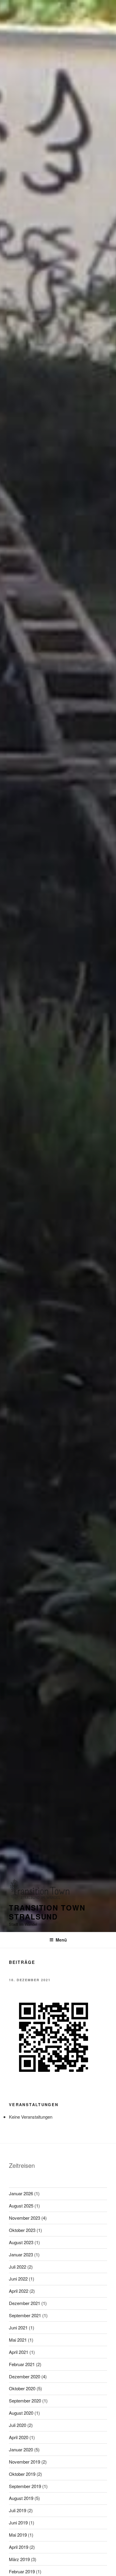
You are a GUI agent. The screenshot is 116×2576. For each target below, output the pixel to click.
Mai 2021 (18, 2340)
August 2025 (21, 2206)
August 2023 (21, 2242)
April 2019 (19, 2547)
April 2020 (19, 2437)
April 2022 (19, 2291)
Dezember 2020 (25, 2376)
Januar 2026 (21, 2193)
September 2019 (25, 2486)
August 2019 (21, 2498)
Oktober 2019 (22, 2474)
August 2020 (21, 2413)
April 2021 (19, 2352)
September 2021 (25, 2315)
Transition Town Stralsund (47, 1912)
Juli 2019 (18, 2510)
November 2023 (25, 2218)
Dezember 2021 (25, 2303)
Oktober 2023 (22, 2230)
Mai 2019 (18, 2535)
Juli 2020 (18, 2425)
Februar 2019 (22, 2571)
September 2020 (25, 2401)
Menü (61, 1940)
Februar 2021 (22, 2364)
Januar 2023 (21, 2254)
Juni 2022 (18, 2279)
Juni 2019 (18, 2522)
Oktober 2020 (22, 2388)
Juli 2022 (18, 2267)
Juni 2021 (18, 2327)
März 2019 (19, 2559)
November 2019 (25, 2462)
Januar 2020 (21, 2449)
